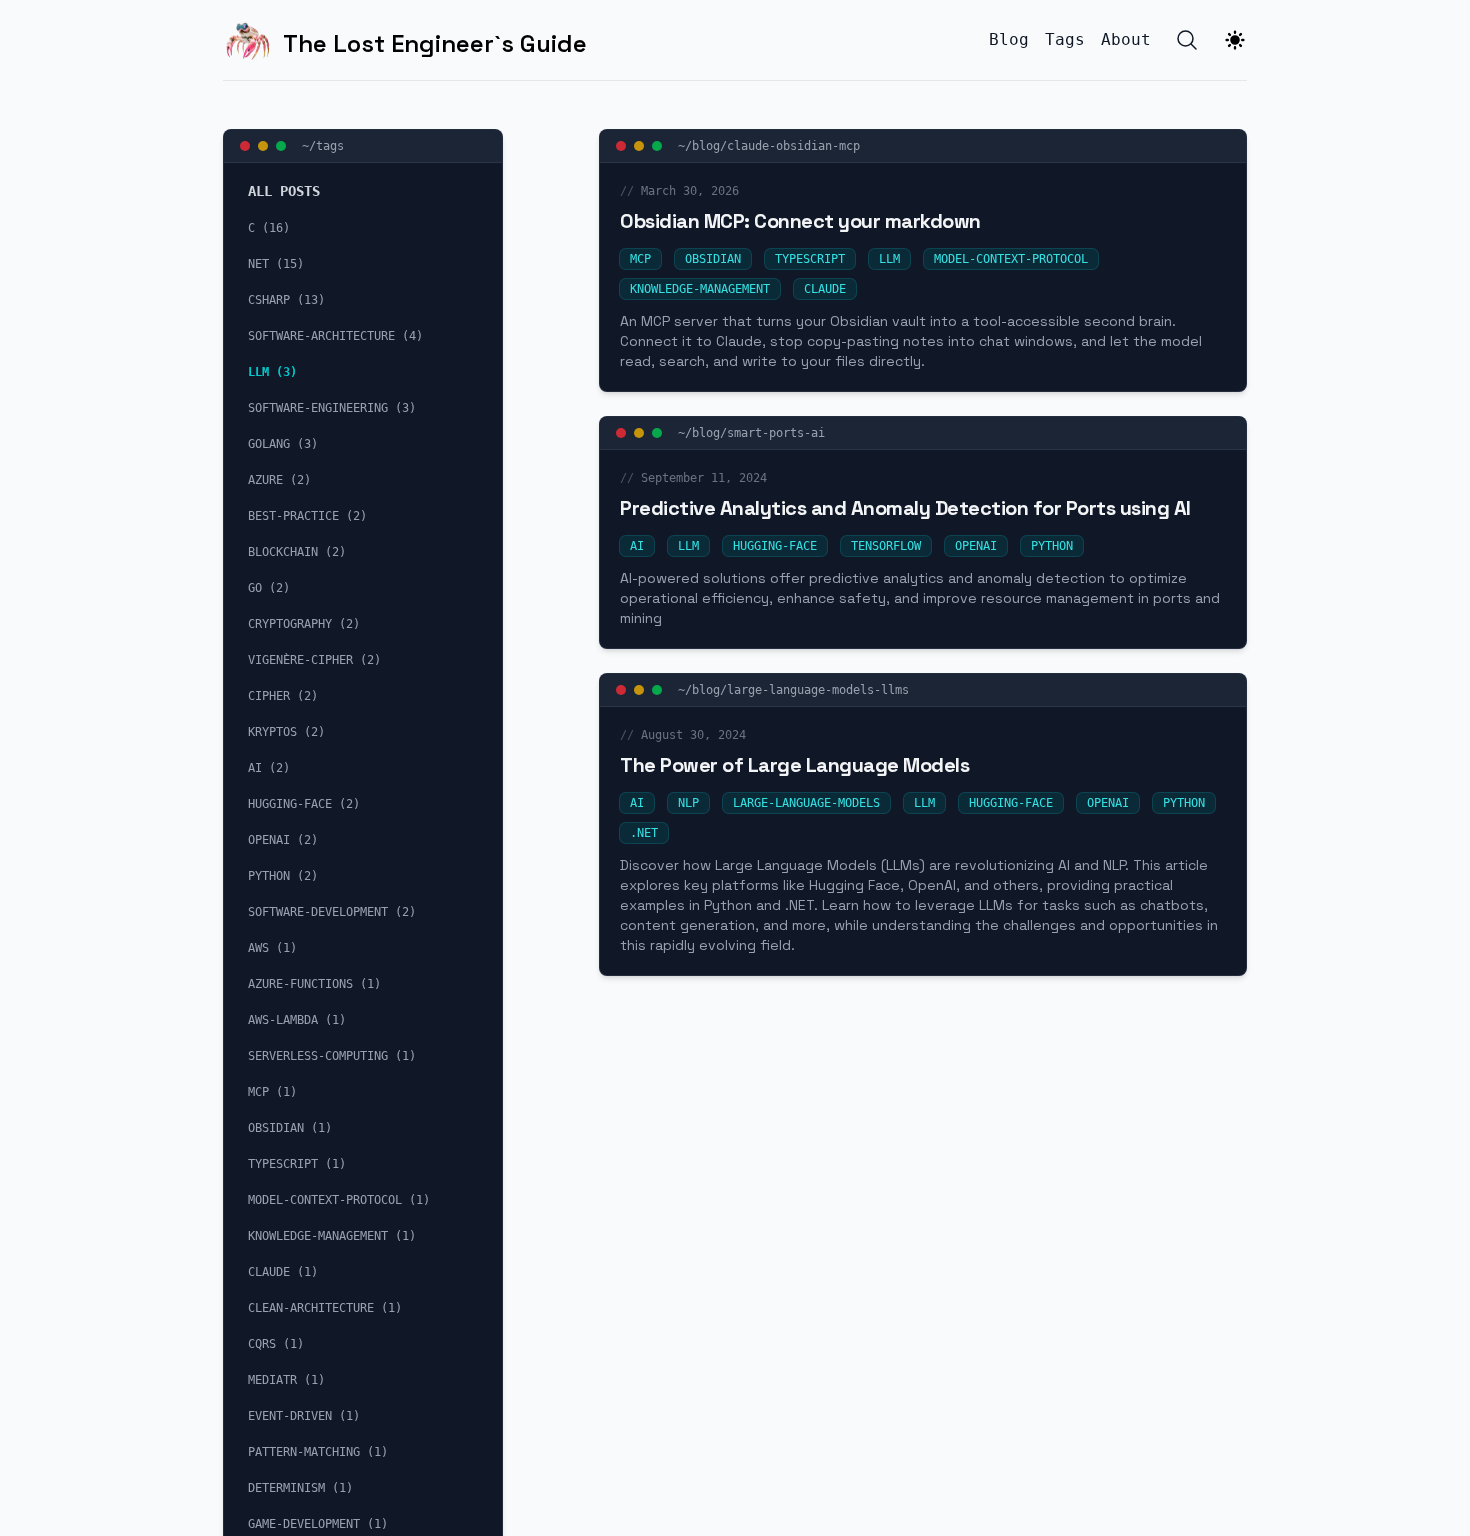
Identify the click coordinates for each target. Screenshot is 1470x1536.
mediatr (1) (286, 1380)
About (1126, 39)
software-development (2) (332, 912)
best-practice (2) (307, 516)
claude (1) (283, 1272)
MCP (640, 259)
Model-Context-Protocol (1011, 259)
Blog (1009, 39)
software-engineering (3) (332, 408)
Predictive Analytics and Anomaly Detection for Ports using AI (905, 508)
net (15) (276, 264)
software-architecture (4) (335, 336)
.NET (644, 833)
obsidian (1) (290, 1128)
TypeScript (810, 259)
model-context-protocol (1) (339, 1200)
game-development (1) (318, 1524)
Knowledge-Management (700, 289)
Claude (825, 289)
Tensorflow (886, 546)
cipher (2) (283, 696)
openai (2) (283, 840)
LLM (889, 259)
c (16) (269, 228)
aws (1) (272, 948)
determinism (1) (300, 1488)
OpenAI (976, 546)
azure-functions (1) (314, 984)
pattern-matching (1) (318, 1452)
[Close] (621, 146)
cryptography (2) (304, 624)
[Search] (1187, 40)
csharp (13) (286, 300)
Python (1052, 546)
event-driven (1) (304, 1416)
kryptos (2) (286, 732)
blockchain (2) (297, 552)
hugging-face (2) (304, 804)
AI (637, 546)
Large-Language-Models (806, 803)
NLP (688, 803)
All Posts (284, 191)
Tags (1065, 39)
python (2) (283, 876)
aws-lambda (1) (297, 1020)
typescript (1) (297, 1164)
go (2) (269, 588)
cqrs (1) (276, 1344)
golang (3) (283, 444)
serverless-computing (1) (332, 1056)
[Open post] (657, 146)
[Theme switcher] (1235, 40)
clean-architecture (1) (325, 1308)
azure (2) (279, 480)
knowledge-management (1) (332, 1236)
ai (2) (269, 768)
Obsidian (713, 259)
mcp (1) (272, 1092)
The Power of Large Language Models (794, 765)
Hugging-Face (775, 546)
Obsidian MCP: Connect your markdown (800, 221)
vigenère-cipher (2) (314, 660)
